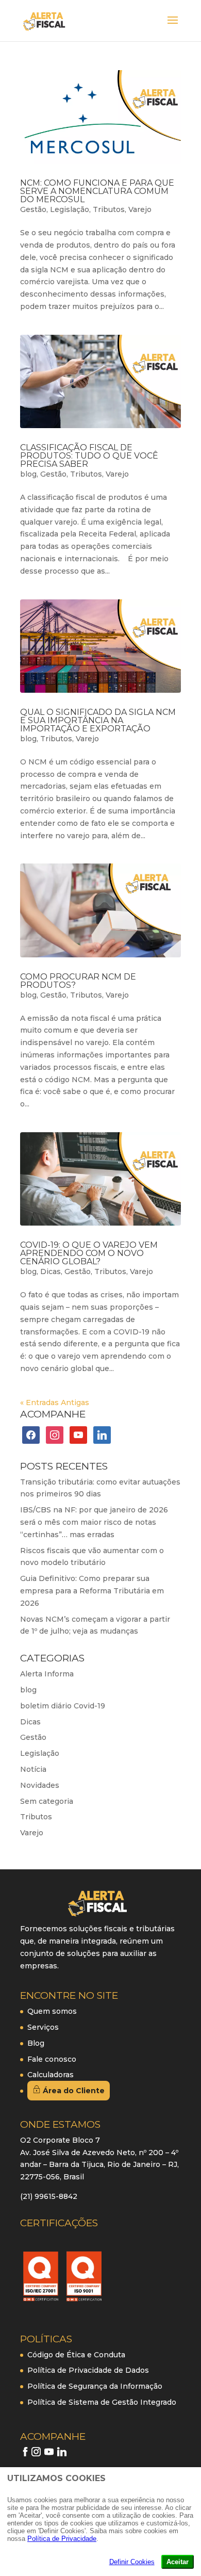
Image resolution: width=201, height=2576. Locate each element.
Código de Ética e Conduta (76, 2355)
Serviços (43, 2027)
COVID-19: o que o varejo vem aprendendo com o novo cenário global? (89, 1253)
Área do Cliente (73, 2091)
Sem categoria (47, 1801)
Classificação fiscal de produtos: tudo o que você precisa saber (89, 456)
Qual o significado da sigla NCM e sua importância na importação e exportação (98, 720)
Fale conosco (52, 2059)
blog (28, 474)
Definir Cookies (132, 2562)
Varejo (140, 209)
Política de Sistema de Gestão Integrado (102, 2402)
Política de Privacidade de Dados (88, 2370)
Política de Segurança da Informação (95, 2386)
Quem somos (52, 2011)
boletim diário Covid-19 (63, 1706)
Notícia (33, 1769)
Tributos (109, 209)
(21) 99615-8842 (49, 2196)
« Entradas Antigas (55, 1403)
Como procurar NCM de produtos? (78, 981)
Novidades (40, 1785)
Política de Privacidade (62, 2539)
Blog (36, 2043)
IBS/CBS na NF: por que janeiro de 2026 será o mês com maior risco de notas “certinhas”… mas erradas (94, 1522)
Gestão (33, 209)
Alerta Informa (47, 1674)
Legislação (70, 209)
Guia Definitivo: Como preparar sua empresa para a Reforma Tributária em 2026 (92, 1591)
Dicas (51, 1271)
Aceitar (178, 2562)
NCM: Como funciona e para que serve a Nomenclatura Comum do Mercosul (97, 191)
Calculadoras (51, 2075)
